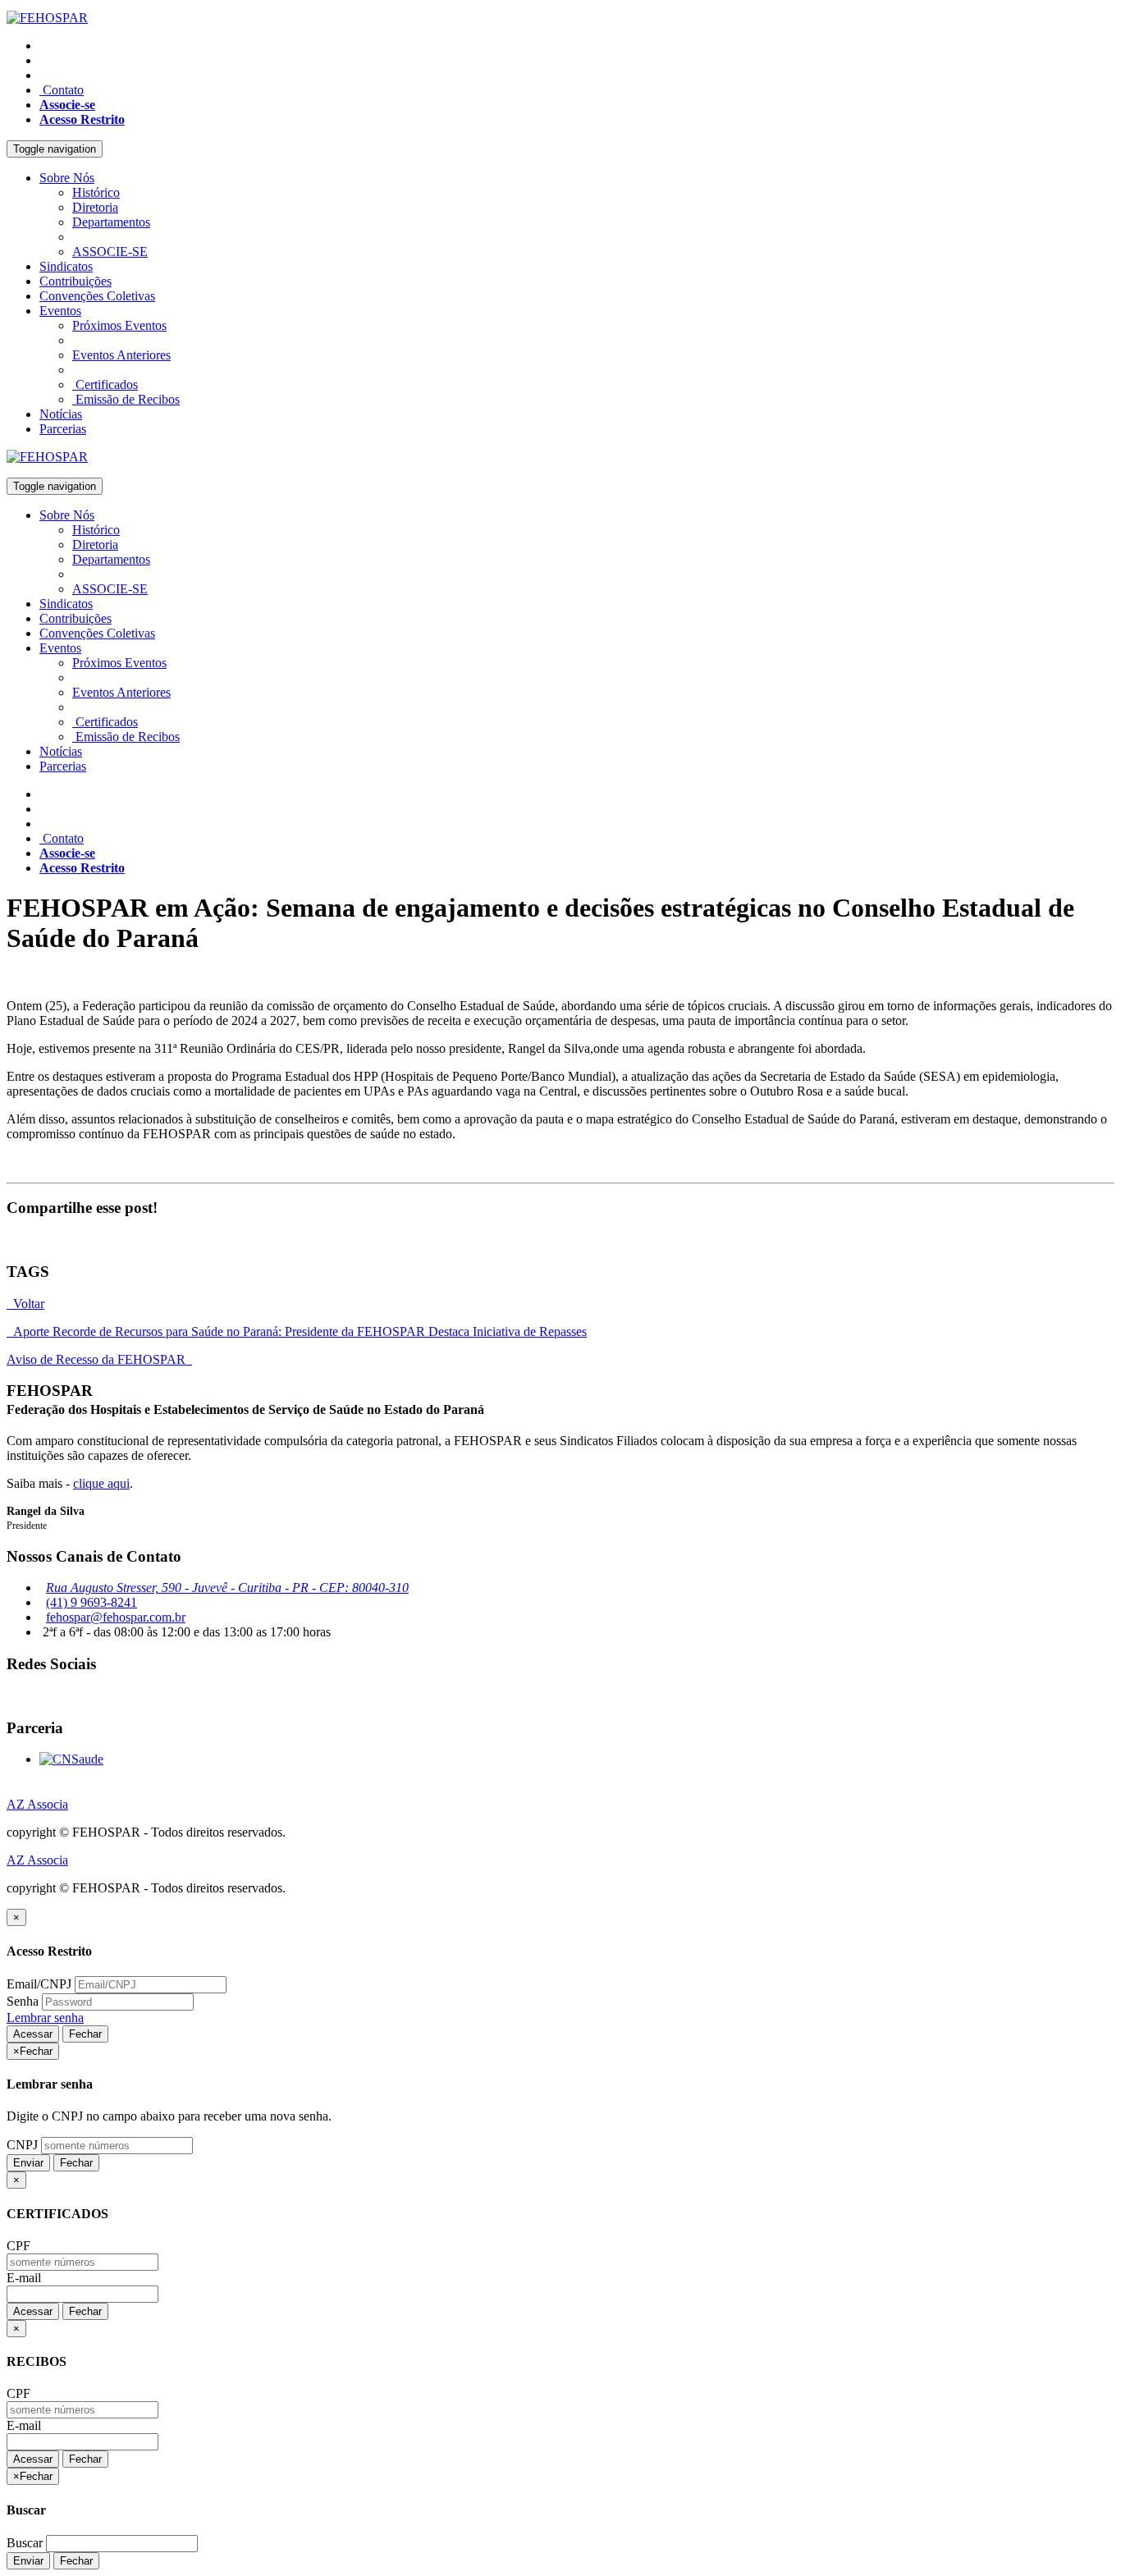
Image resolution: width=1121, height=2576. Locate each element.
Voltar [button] (25, 1304)
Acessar (33, 2034)
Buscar (25, 2543)
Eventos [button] (60, 311)
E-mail (24, 2278)
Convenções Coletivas (97, 296)
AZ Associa (37, 1804)
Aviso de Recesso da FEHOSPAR (99, 1359)
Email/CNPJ (39, 1984)
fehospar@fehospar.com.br (116, 1617)
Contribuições (75, 281)
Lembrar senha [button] (45, 2018)
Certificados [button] (105, 384)
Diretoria (95, 207)
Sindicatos (66, 266)
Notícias (61, 414)
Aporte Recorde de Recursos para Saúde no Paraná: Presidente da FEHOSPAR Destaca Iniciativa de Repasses (297, 1331)
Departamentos (111, 222)
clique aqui (101, 1483)
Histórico (96, 192)
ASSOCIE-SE (110, 252)
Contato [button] (62, 90)
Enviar (28, 2163)
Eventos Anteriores (121, 355)
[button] (67, 105)
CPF (18, 2246)
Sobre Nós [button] (67, 178)
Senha (23, 2001)
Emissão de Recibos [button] (126, 399)
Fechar (85, 2034)
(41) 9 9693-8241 (92, 1602)
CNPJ (22, 2145)
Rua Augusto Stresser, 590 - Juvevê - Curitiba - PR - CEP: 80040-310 (227, 1588)
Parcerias (63, 429)
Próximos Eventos (119, 325)
